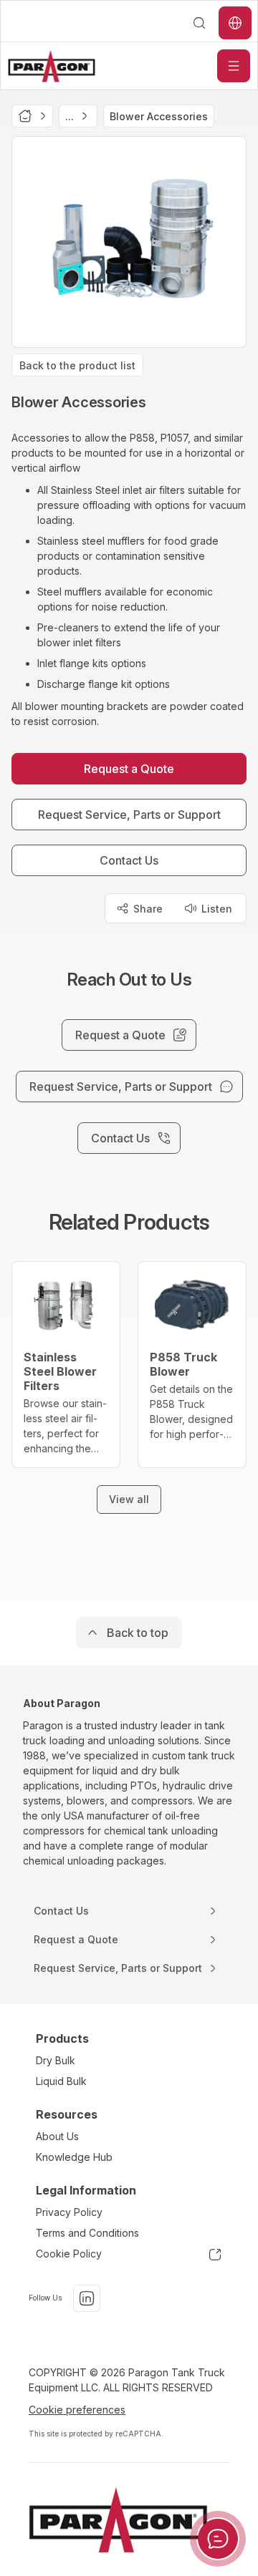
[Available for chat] (218, 2539)
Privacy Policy (69, 2212)
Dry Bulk (56, 2060)
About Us (57, 2136)
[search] (199, 23)
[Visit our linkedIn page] (87, 2298)
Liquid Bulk (61, 2081)
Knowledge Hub (74, 2157)
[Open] (234, 66)
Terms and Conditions (87, 2233)
